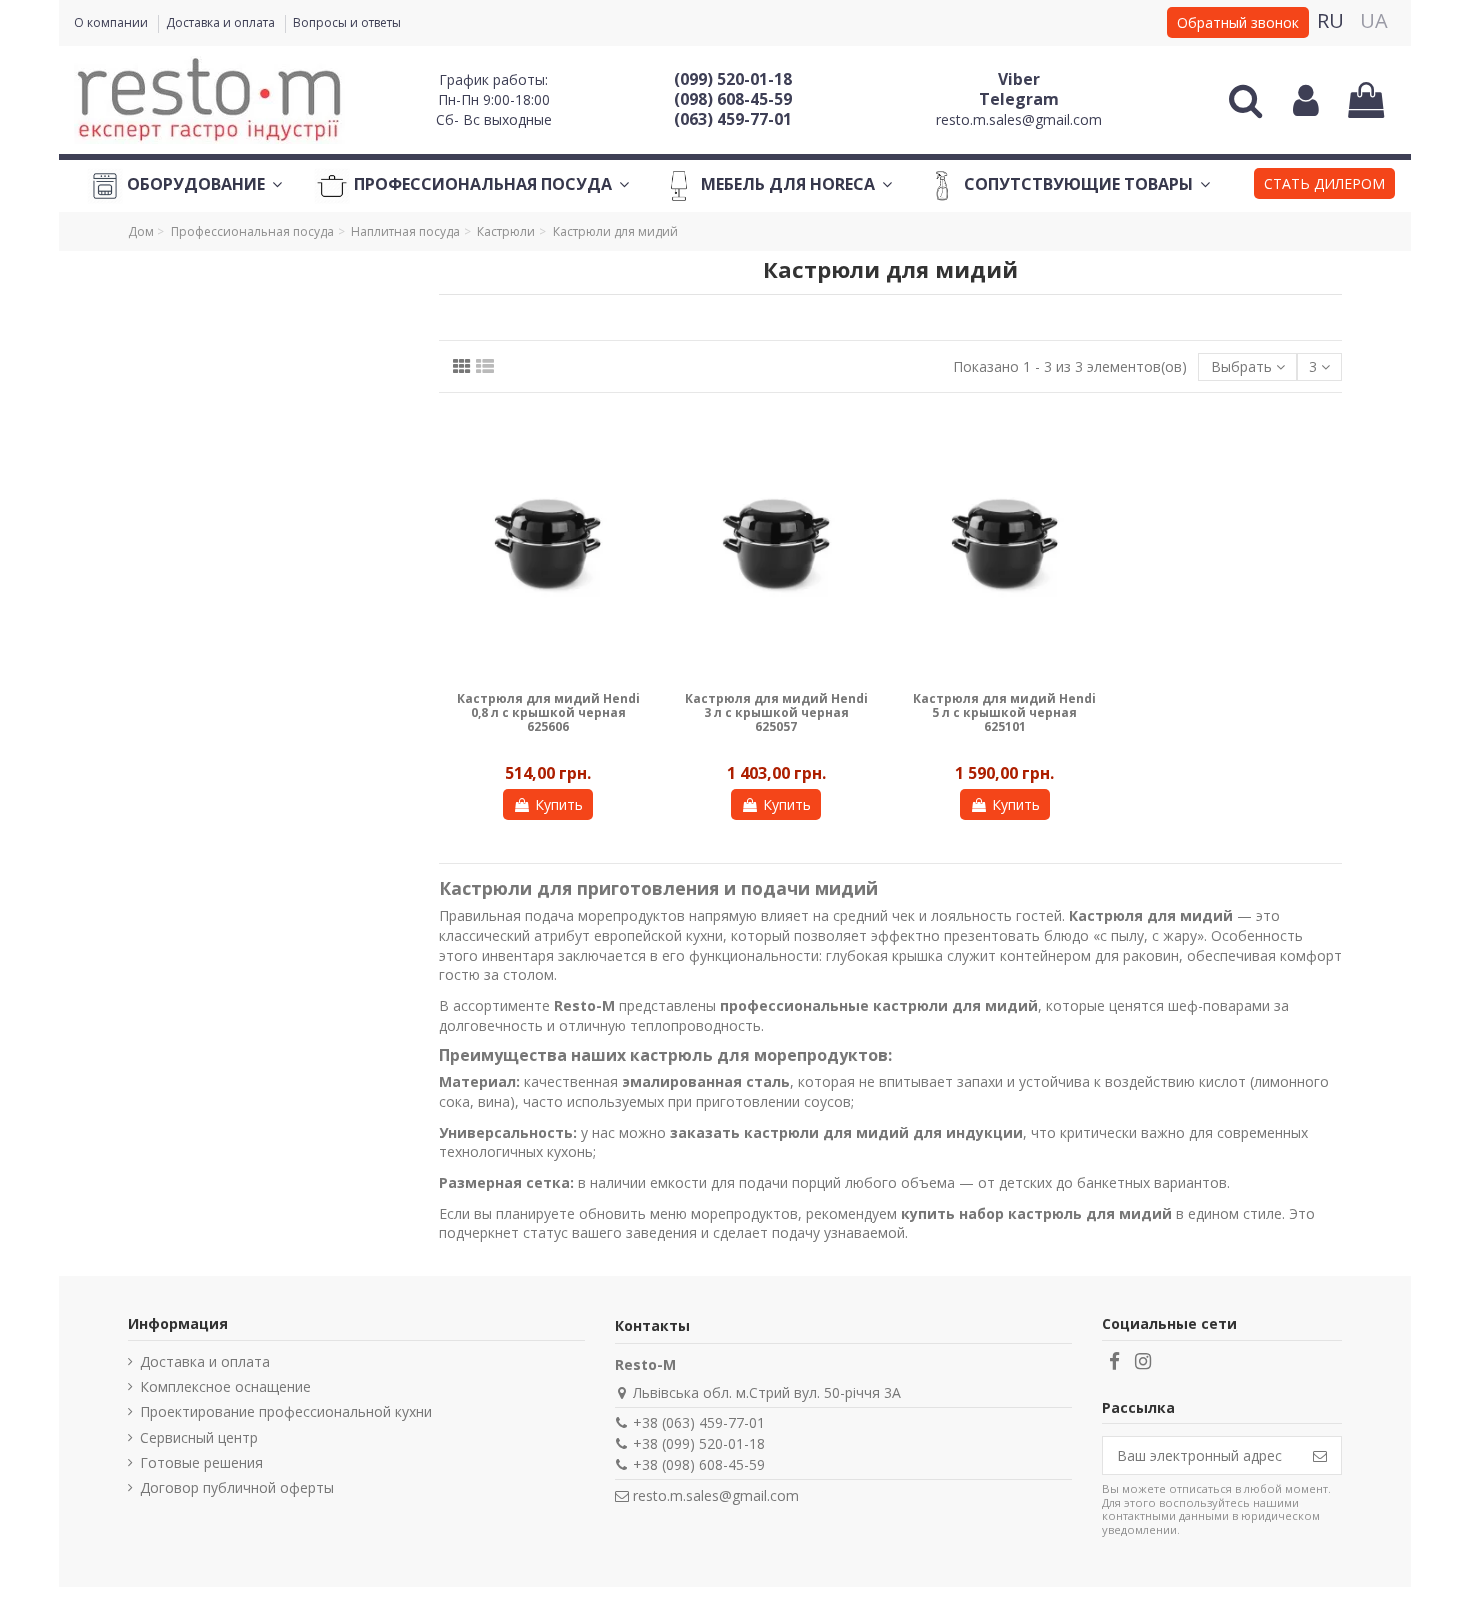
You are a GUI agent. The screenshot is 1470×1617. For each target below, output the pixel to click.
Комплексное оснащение (225, 1386)
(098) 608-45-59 (733, 99)
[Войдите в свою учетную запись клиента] (1306, 100)
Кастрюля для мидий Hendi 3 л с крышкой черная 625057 (776, 713)
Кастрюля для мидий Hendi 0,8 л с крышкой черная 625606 (548, 713)
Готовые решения (201, 1462)
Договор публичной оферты (237, 1487)
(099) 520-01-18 (733, 79)
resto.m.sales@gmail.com (1019, 119)
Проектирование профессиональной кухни (286, 1411)
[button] (1324, 186)
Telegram (1019, 99)
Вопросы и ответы (347, 22)
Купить (559, 804)
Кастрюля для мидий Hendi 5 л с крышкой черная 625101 (1004, 713)
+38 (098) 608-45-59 (699, 1464)
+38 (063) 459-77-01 (699, 1422)
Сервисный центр (199, 1437)
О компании (112, 22)
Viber (1019, 79)
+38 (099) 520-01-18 (699, 1443)
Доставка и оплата (222, 22)
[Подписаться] (1320, 1456)
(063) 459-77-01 (733, 119)
